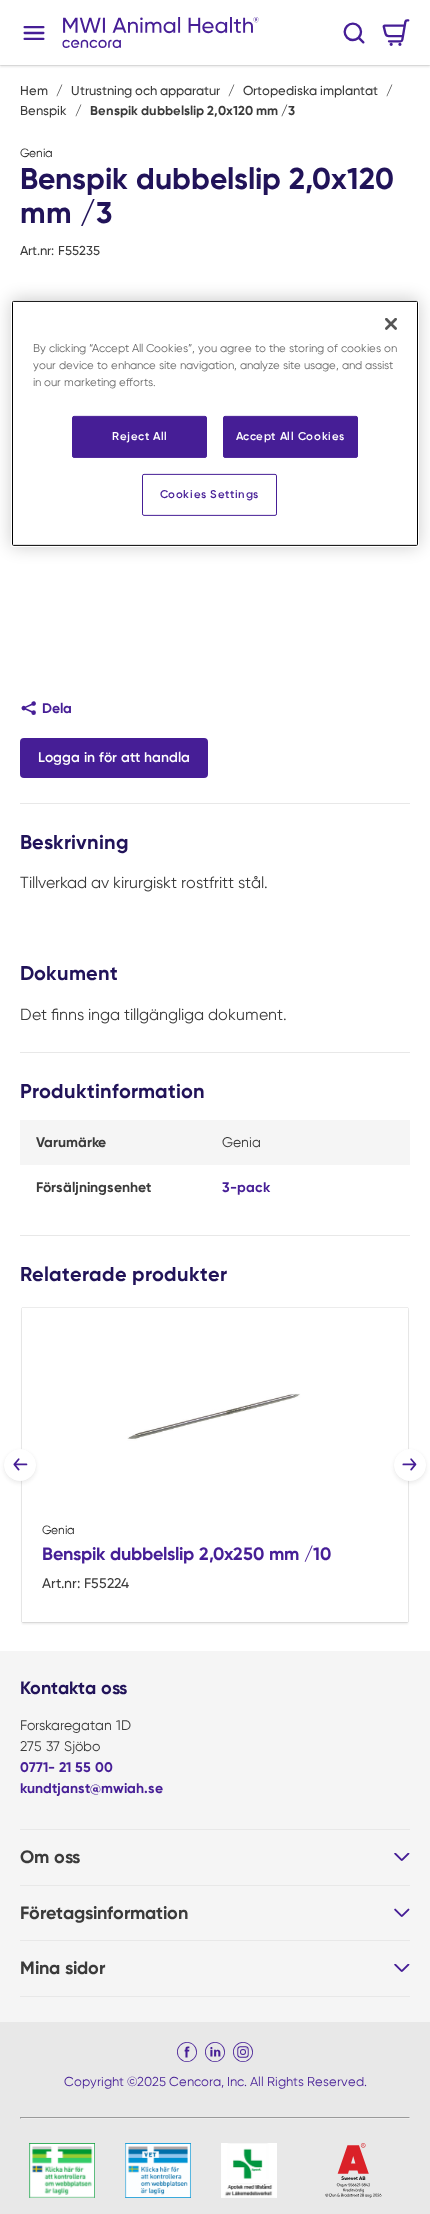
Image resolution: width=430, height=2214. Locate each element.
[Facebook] (187, 2052)
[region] (215, 423)
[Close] (391, 324)
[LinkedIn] (215, 2052)
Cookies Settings (209, 494)
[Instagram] (243, 2052)
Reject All (140, 436)
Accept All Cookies (290, 436)
